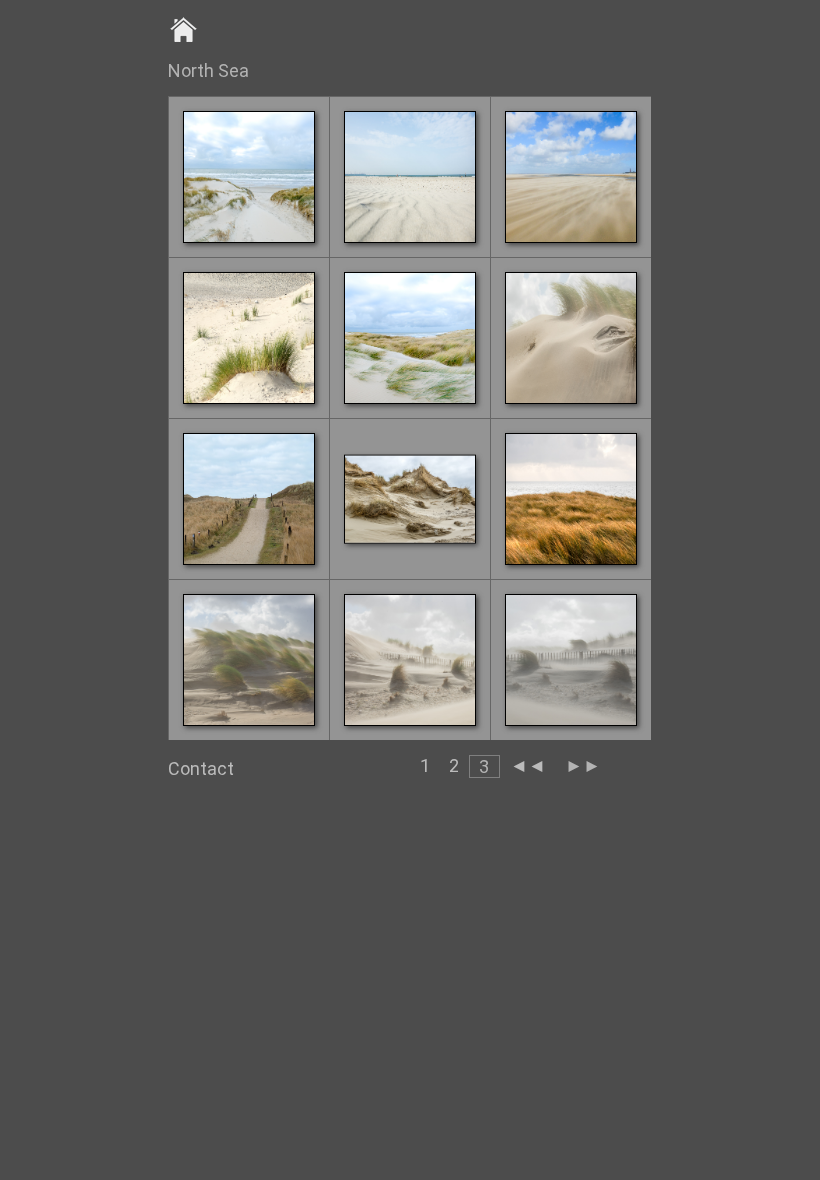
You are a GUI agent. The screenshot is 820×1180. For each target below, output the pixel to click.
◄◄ (528, 765)
